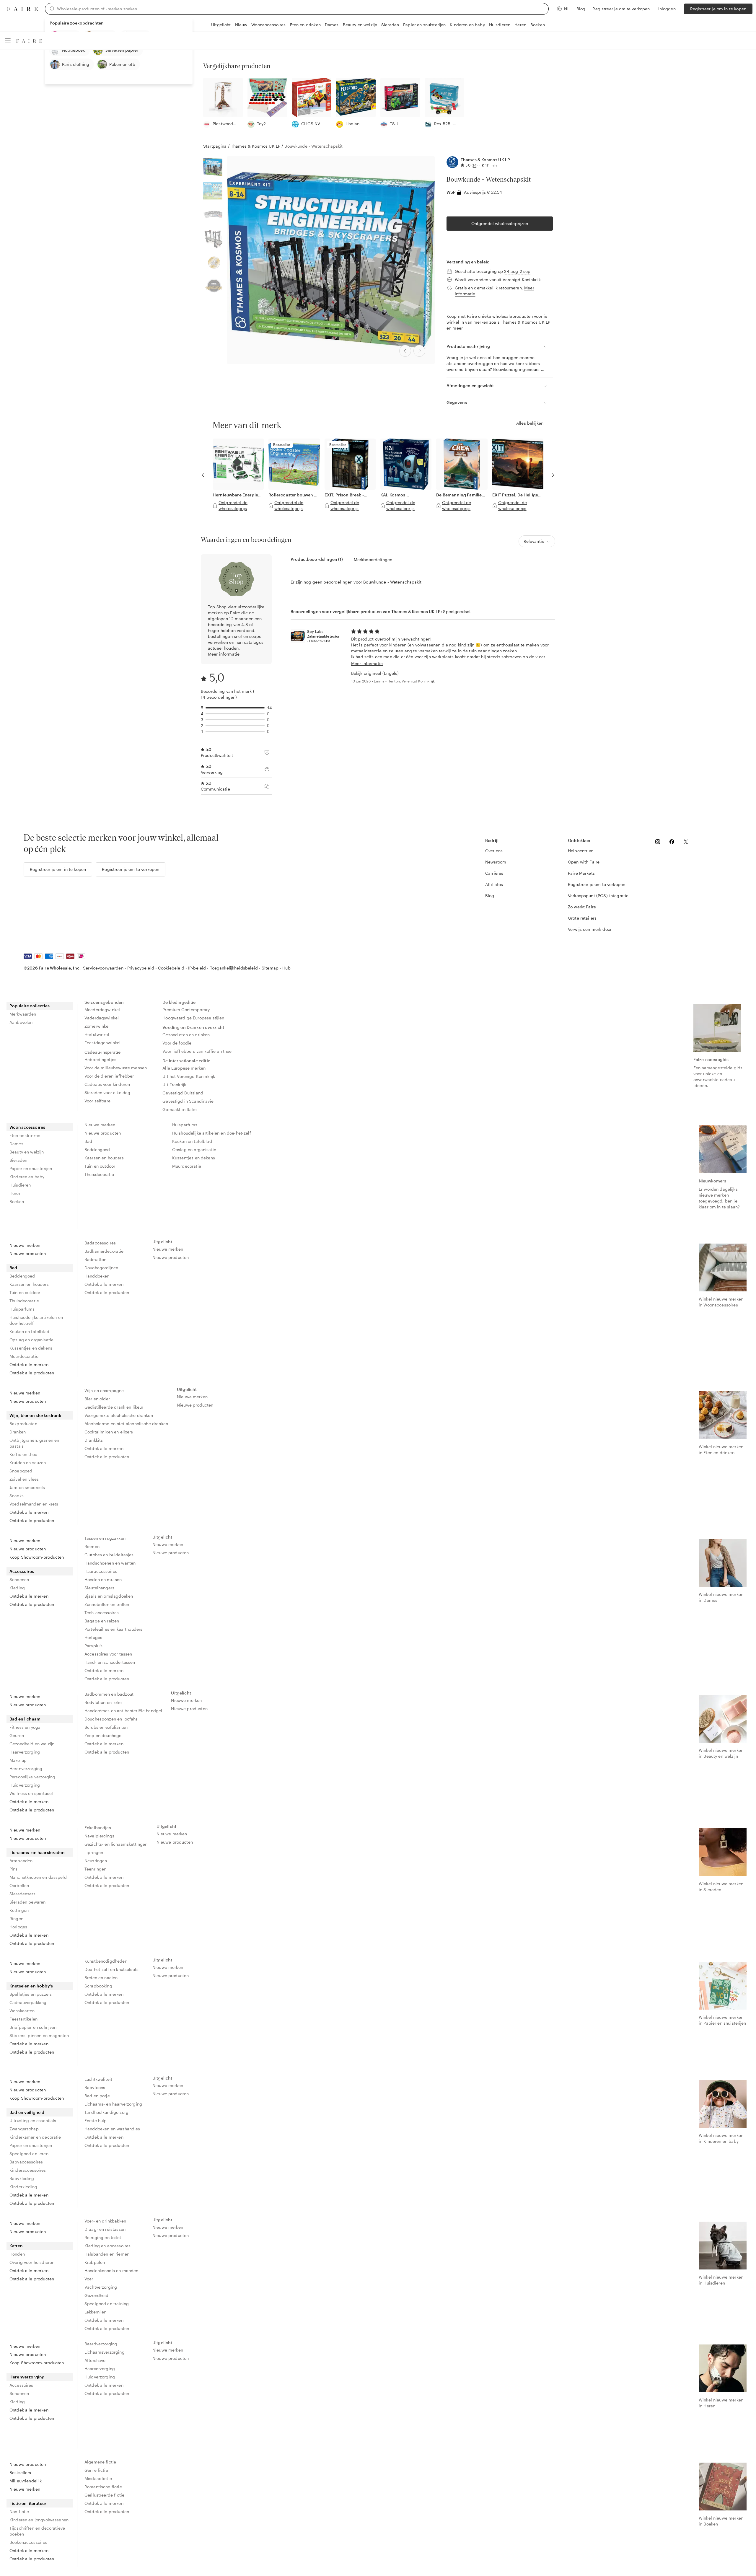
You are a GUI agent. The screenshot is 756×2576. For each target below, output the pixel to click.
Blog (581, 9)
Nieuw (241, 25)
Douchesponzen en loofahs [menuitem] (111, 1719)
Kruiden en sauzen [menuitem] (28, 1463)
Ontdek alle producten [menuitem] (32, 1373)
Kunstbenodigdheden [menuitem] (106, 1961)
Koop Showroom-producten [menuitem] (37, 1557)
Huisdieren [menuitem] (20, 1185)
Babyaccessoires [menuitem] (26, 2162)
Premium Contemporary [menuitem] (186, 1010)
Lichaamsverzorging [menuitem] (105, 2352)
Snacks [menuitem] (17, 1496)
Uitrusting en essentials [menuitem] (33, 2120)
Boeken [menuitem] (17, 1201)
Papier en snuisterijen (424, 25)
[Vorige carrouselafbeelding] (203, 475)
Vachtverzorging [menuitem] (101, 2287)
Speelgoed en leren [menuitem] (29, 2154)
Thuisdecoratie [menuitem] (99, 1174)
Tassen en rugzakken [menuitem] (105, 1538)
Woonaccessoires (268, 25)
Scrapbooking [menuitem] (98, 1986)
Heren (520, 25)
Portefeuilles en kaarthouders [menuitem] (113, 1629)
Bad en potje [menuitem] (97, 2096)
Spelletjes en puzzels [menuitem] (31, 1994)
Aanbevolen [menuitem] (21, 1022)
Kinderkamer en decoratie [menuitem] (35, 2137)
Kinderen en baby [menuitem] (27, 1177)
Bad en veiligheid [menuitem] (27, 2112)
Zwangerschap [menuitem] (24, 2129)
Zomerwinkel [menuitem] (97, 1026)
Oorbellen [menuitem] (19, 1885)
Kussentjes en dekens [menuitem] (194, 1158)
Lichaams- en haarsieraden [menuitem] (37, 1852)
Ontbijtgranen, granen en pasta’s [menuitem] (34, 1443)
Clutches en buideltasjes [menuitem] (109, 1555)
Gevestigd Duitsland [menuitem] (183, 1093)
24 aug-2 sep (517, 271)
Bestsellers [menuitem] (20, 2472)
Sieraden (390, 25)
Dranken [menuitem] (18, 1432)
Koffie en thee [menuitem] (23, 1454)
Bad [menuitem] (88, 1141)
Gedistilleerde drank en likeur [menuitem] (114, 1407)
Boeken (538, 25)
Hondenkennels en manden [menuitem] (111, 2271)
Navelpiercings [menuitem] (99, 1836)
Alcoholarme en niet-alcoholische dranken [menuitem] (126, 1424)
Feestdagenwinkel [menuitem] (102, 1043)
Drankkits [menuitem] (94, 1440)
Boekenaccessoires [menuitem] (28, 2542)
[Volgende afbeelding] (419, 351)
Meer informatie (224, 654)
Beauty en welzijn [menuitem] (27, 1152)
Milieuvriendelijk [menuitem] (26, 2481)
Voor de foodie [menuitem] (177, 1043)
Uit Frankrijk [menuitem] (174, 1085)
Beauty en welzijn (360, 25)
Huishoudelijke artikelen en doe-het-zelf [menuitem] (212, 1133)
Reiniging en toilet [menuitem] (103, 2237)
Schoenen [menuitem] (19, 1579)
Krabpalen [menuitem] (95, 2262)
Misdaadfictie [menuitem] (98, 2478)
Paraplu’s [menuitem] (93, 1646)
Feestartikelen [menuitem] (23, 2019)
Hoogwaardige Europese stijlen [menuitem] (193, 1018)
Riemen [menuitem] (92, 1546)
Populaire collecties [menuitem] (30, 1006)
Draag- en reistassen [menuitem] (105, 2229)
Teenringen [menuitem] (96, 1869)
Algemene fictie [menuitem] (100, 2462)
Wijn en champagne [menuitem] (104, 1390)
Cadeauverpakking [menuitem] (28, 2002)
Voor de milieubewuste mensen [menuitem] (116, 1068)
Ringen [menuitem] (16, 1918)
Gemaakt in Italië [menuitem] (180, 1109)
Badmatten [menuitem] (95, 1259)
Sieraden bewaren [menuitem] (27, 1902)
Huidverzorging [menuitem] (25, 1785)
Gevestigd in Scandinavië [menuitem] (188, 1101)
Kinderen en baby (467, 25)
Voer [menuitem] (89, 2279)
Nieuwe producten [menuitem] (103, 1133)
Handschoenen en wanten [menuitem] (110, 1563)
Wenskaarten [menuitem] (22, 2011)
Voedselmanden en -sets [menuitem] (34, 1504)
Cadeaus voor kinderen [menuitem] (107, 1084)
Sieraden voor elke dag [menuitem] (107, 1093)
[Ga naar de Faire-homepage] (22, 9)
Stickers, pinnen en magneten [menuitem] (39, 2035)
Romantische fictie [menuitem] (103, 2487)
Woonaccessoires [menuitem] (27, 1127)
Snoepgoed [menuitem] (21, 1471)
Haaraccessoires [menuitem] (101, 1571)
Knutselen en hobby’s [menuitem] (31, 1986)
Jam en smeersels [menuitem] (27, 1487)
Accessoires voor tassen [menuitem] (108, 1654)
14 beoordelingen (218, 697)
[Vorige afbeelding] (405, 351)
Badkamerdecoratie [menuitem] (104, 1251)
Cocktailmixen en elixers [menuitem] (109, 1432)
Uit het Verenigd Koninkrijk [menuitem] (189, 1076)
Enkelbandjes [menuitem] (98, 1828)
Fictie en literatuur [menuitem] (28, 2503)
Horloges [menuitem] (93, 1637)
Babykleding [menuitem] (22, 2178)
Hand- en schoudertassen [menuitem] (110, 1662)
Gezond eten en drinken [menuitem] (186, 1035)
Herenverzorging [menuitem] (26, 1768)
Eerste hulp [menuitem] (96, 2120)
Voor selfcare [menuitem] (97, 1101)
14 (475, 165)
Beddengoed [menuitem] (97, 1149)
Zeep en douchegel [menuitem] (104, 1735)
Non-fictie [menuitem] (19, 2511)
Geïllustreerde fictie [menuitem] (104, 2495)
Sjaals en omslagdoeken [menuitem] (109, 1596)
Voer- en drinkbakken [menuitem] (105, 2221)
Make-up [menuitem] (18, 1760)
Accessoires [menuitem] (22, 1571)
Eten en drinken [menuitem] (25, 1135)
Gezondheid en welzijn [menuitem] (32, 1744)
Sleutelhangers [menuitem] (99, 1588)
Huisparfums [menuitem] (185, 1125)
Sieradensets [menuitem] (22, 1894)
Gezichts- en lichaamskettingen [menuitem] (116, 1844)
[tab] (317, 559)
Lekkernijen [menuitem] (96, 2312)
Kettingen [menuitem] (19, 1910)
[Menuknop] (8, 41)
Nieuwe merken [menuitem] (100, 1125)
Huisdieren (500, 25)
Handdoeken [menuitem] (97, 1276)
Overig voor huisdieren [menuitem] (32, 2262)
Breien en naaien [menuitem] (101, 1978)
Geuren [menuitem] (17, 1735)
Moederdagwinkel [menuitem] (102, 1010)
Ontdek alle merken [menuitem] (29, 1364)
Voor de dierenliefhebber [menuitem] (109, 1076)
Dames (332, 25)
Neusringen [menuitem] (96, 1861)
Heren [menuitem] (15, 1193)
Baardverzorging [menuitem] (101, 2344)
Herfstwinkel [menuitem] (97, 1034)
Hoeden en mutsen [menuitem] (103, 1579)
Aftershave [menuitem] (95, 2360)
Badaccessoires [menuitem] (100, 1243)
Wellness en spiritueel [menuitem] (31, 1793)
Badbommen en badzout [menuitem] (109, 1694)
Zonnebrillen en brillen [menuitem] (107, 1604)
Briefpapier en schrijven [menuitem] (33, 2027)
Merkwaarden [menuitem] (23, 1014)
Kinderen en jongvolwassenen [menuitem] (39, 2520)
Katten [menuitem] (16, 2246)
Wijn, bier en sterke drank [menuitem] (35, 1415)
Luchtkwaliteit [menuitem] (98, 2079)
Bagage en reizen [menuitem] (102, 1621)
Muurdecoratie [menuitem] (187, 1166)
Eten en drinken (305, 25)
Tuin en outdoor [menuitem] (100, 1166)
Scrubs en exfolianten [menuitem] (106, 1727)
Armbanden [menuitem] (21, 1861)
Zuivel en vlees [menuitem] (24, 1479)
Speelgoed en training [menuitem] (107, 2304)
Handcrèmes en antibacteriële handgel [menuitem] (123, 1711)
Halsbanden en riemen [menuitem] (107, 2254)
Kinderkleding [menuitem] (23, 2187)
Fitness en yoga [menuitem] (25, 1727)
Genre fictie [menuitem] (96, 2470)
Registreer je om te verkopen (621, 9)
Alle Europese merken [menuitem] (184, 1068)
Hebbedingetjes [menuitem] (100, 1059)
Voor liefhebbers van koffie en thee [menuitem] (197, 1051)
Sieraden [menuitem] (18, 1160)
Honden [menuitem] (17, 2254)
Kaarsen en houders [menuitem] (104, 1158)
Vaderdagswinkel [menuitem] (102, 1018)
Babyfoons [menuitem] (95, 2087)
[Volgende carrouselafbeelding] (553, 475)
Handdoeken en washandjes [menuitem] (112, 2129)
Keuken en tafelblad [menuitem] (192, 1141)
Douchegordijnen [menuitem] (101, 1268)
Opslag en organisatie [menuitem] (194, 1149)
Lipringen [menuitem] (94, 1852)
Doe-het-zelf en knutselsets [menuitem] (111, 1969)
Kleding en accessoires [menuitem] (107, 2246)
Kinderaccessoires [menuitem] (28, 2170)
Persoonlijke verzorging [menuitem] (32, 1777)
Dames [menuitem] (16, 1144)
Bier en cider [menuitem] (97, 1399)
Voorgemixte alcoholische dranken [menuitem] (119, 1415)
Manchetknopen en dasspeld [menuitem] (38, 1877)
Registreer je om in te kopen (718, 9)
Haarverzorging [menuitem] (25, 1752)
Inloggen (667, 9)
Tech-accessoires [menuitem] (102, 1613)
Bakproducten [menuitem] (23, 1424)
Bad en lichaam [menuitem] (25, 1719)
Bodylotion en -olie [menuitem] (103, 1702)
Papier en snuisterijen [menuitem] (31, 1168)
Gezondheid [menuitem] (97, 2295)
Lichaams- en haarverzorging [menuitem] (113, 2104)
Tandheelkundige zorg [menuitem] (106, 2112)
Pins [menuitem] (14, 1869)
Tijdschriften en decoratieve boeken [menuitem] (37, 2531)
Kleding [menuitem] (17, 1588)
